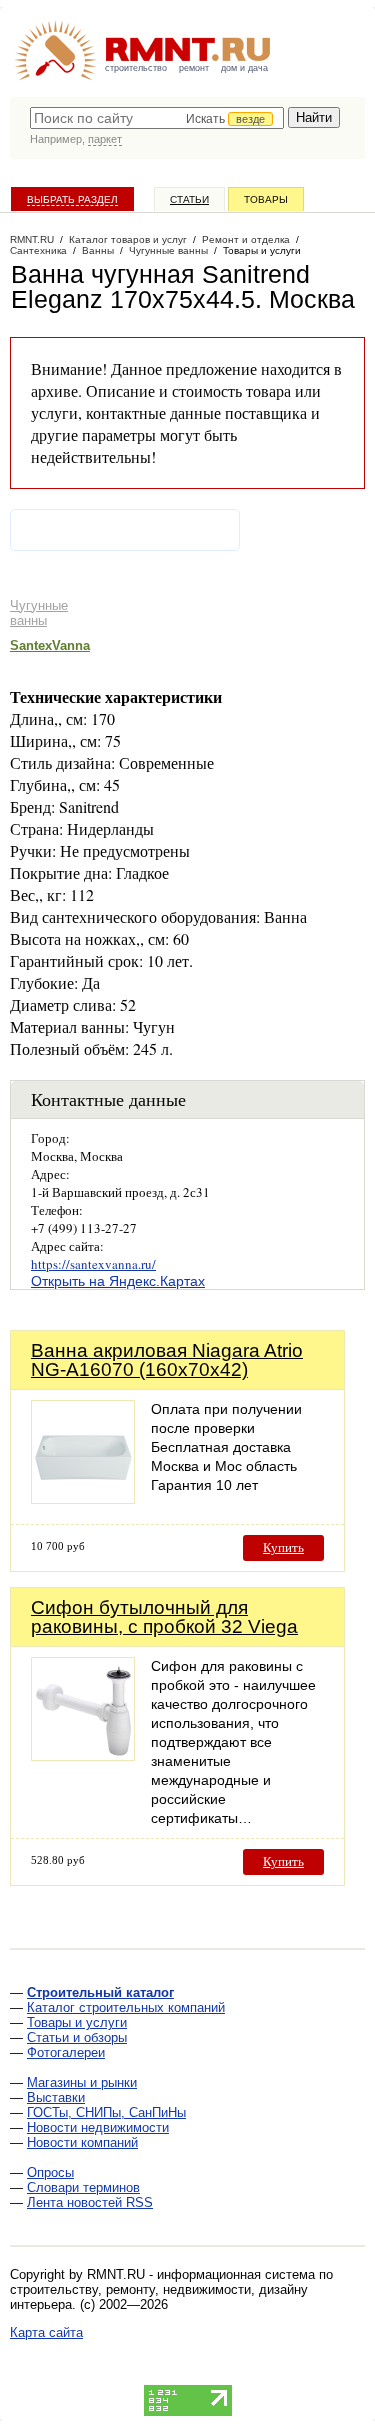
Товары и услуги (77, 2022)
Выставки (56, 2097)
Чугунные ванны (39, 613)
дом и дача (244, 68)
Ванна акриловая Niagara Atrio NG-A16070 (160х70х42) (167, 1360)
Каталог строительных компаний (126, 2007)
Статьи (189, 199)
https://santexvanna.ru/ (93, 1264)
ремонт (194, 68)
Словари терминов (83, 2187)
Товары (266, 199)
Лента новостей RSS (90, 2202)
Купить (283, 1547)
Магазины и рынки (82, 2082)
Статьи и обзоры (77, 2037)
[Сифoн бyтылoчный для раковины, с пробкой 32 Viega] (83, 1755)
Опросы (50, 2172)
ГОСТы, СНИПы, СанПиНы (106, 2112)
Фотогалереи (66, 2052)
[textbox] (157, 118)
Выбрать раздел (72, 199)
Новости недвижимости (98, 2127)
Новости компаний (82, 2142)
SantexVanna (50, 645)
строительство (136, 68)
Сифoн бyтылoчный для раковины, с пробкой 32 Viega (164, 1617)
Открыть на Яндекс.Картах (118, 1281)
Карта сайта (46, 2332)
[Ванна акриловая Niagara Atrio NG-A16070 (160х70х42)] (83, 1498)
